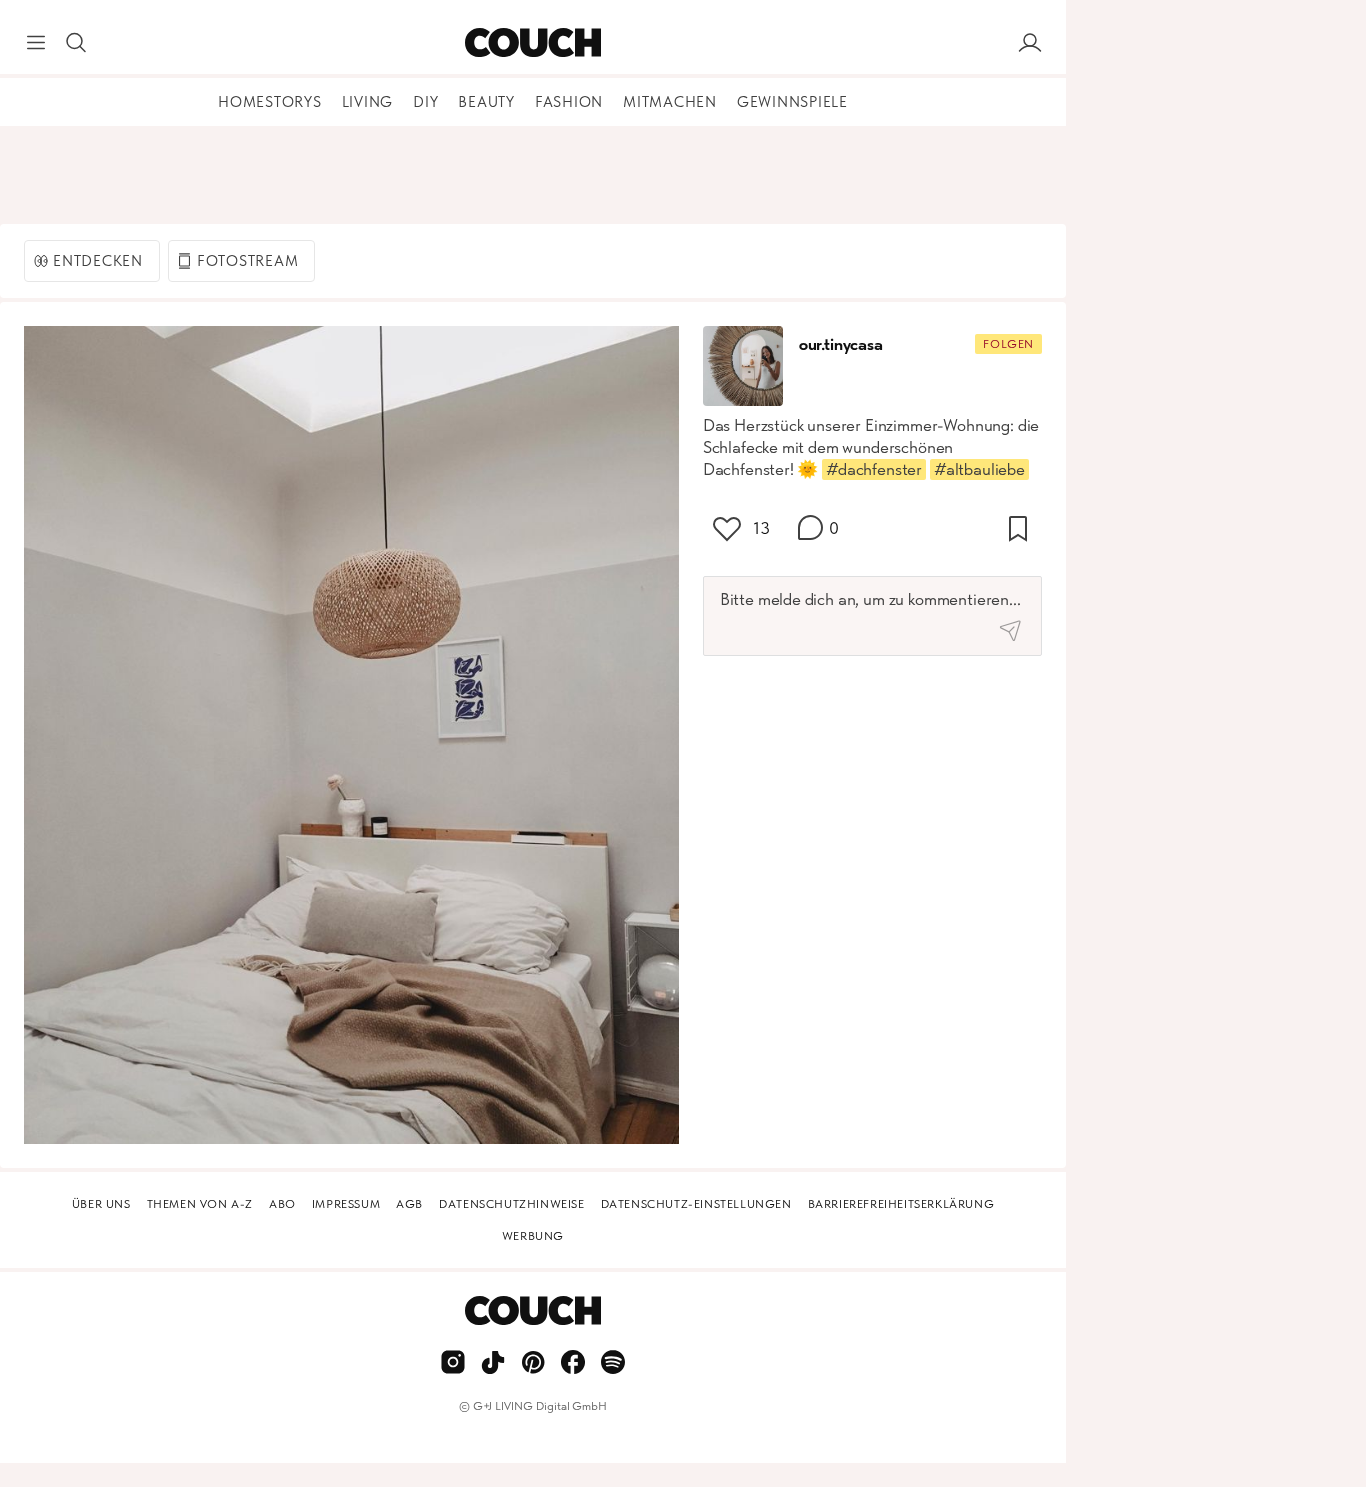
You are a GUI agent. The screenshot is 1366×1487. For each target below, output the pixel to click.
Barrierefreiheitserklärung (901, 1204)
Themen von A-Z (200, 1204)
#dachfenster (874, 469)
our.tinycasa (841, 344)
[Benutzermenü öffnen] (1030, 43)
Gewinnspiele (792, 102)
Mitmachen (670, 102)
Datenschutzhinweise (511, 1204)
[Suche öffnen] (76, 43)
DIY (425, 102)
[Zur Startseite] (532, 43)
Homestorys (270, 102)
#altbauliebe (979, 469)
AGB (409, 1204)
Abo (282, 1204)
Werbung (533, 1236)
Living (368, 102)
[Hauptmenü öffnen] (36, 43)
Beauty (486, 102)
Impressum (346, 1204)
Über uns (101, 1204)
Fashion (569, 102)
